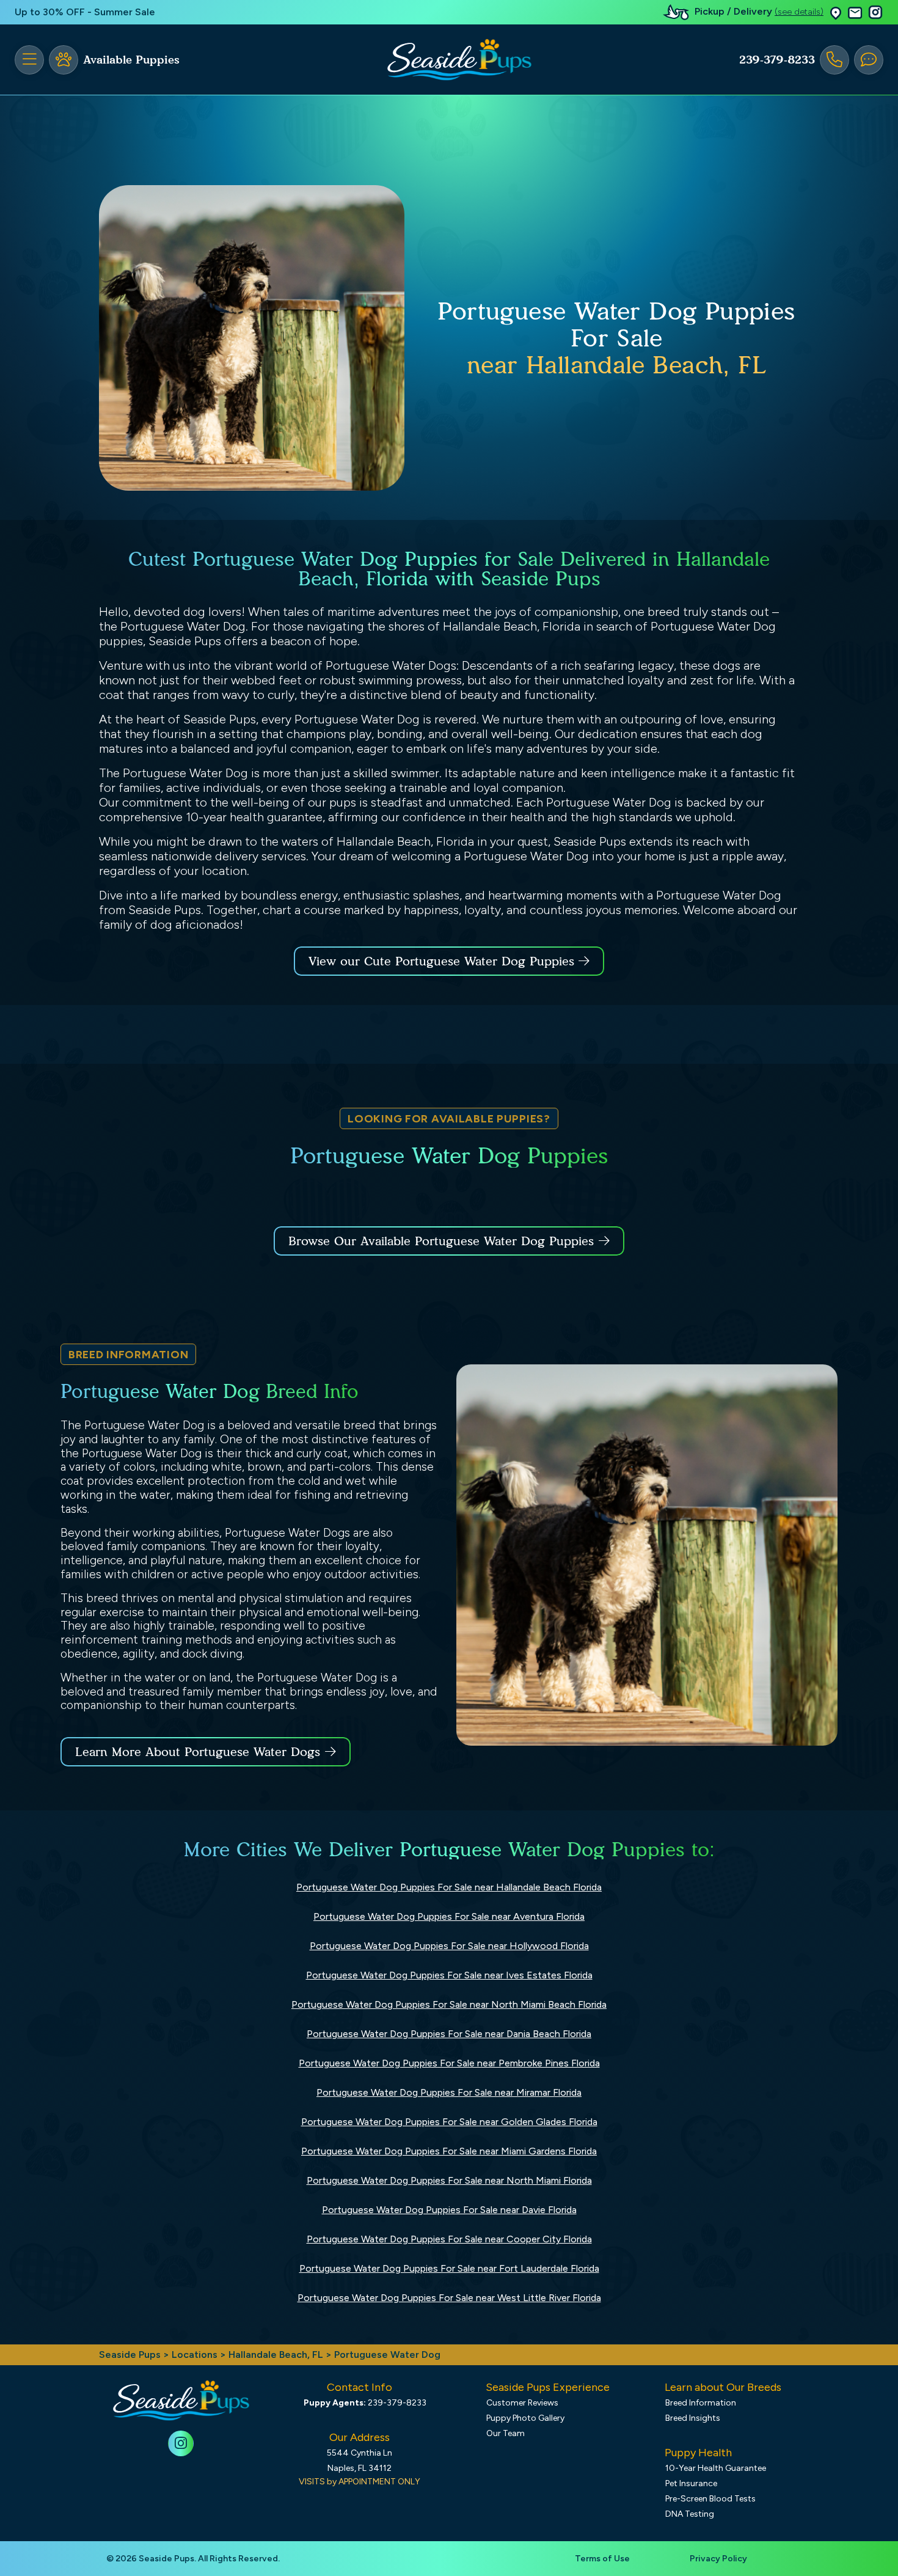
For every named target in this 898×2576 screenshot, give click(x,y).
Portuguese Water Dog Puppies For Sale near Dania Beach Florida (449, 2034)
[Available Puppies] (64, 60)
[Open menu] (29, 60)
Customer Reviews (522, 2403)
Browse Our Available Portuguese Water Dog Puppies (441, 1241)
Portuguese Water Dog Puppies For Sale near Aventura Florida (449, 1916)
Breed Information (701, 2403)
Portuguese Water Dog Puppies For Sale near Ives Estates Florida (449, 1975)
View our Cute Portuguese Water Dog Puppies (444, 961)
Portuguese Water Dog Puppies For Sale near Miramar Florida (449, 2092)
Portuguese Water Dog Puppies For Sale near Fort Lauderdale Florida (449, 2268)
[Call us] (834, 60)
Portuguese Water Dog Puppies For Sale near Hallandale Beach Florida (449, 1887)
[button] (836, 13)
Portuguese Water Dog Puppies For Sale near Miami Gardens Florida (449, 2151)
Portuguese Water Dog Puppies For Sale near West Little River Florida (449, 2298)
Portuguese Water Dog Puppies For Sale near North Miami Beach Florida (449, 2004)
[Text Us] (869, 60)
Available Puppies (131, 60)
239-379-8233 (777, 60)
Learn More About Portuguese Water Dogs (198, 1752)
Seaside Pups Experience (548, 2387)
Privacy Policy (718, 2559)
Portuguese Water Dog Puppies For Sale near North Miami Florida (449, 2180)
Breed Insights (693, 2418)
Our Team (506, 2433)
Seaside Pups (130, 2355)
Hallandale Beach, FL (277, 2355)
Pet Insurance (691, 2483)
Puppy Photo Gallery (525, 2418)
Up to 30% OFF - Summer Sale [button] (85, 12)
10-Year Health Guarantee (716, 2468)
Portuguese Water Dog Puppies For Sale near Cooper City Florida (449, 2239)
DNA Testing (690, 2514)
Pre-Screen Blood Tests (710, 2499)
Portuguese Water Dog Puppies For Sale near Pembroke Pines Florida (449, 2063)
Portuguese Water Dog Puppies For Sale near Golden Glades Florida (449, 2122)
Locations (195, 2355)
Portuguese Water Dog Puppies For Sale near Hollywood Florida (449, 1946)
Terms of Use (602, 2559)
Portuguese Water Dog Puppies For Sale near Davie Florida (449, 2210)
